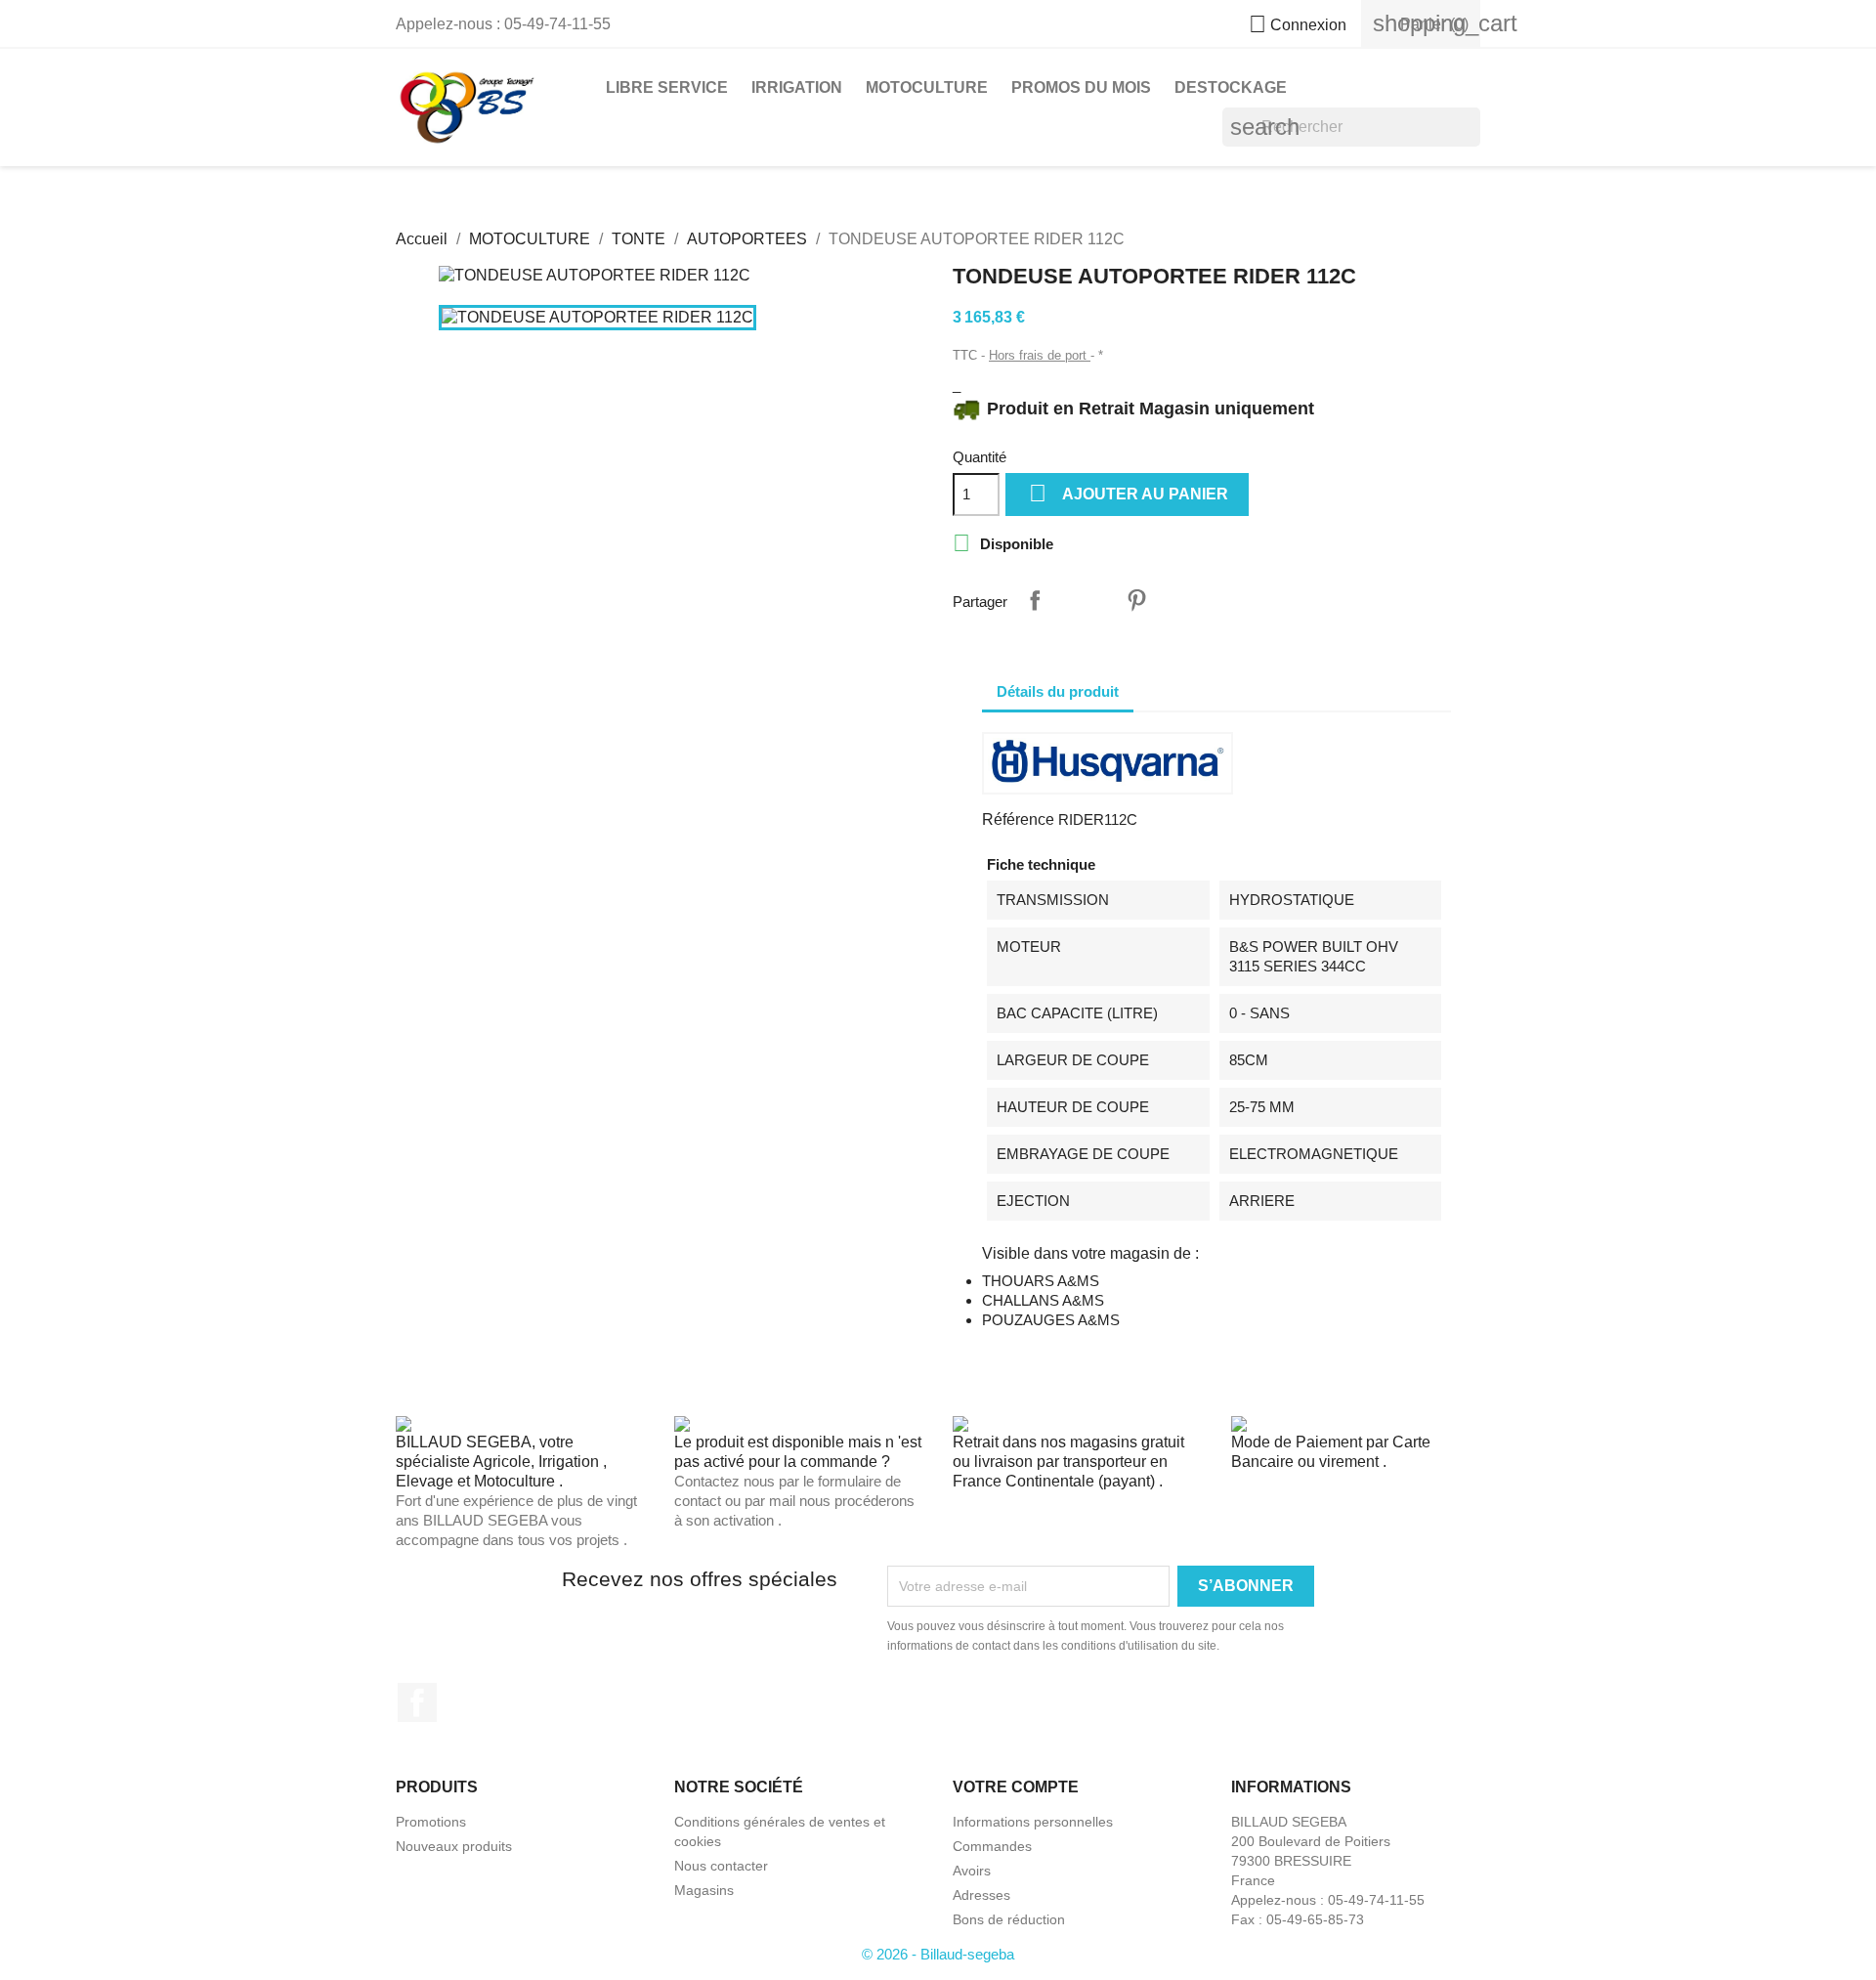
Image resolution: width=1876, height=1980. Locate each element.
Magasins (704, 1890)
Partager (1035, 600)
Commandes (992, 1846)
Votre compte (1016, 1787)
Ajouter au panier (1129, 493)
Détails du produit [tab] (1058, 691)
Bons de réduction (1009, 1919)
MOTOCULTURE (927, 87)
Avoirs (972, 1871)
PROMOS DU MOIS (1081, 87)
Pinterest (1136, 600)
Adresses (981, 1895)
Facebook (417, 1702)
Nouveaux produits (454, 1846)
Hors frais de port (1040, 355)
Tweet (1086, 600)
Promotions (431, 1822)
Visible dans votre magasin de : (1090, 1253)
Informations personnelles (1033, 1822)
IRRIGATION (797, 87)
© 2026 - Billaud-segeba (938, 1954)
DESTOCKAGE (1231, 87)
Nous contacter (721, 1866)
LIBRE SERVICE (667, 87)
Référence (1018, 819)
